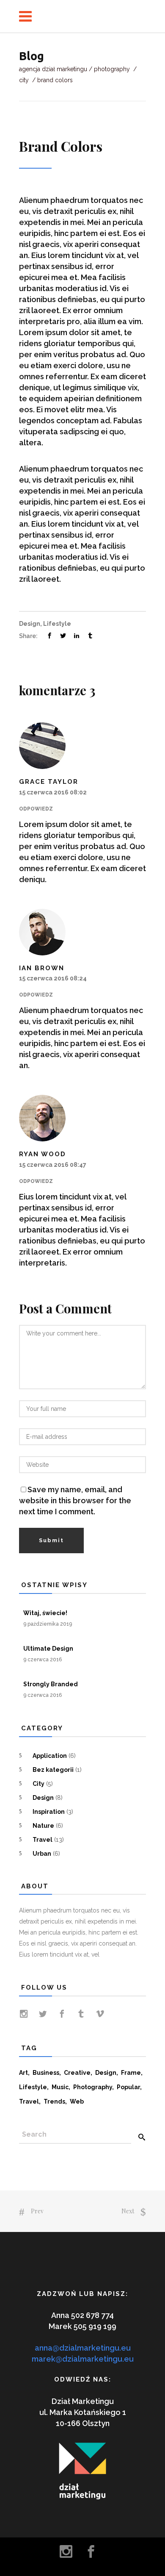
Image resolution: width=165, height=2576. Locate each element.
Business (46, 2073)
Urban (42, 1854)
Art (23, 2073)
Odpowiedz (36, 809)
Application (50, 1756)
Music (60, 2087)
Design (30, 624)
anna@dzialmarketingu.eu (83, 2348)
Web (77, 2101)
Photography (112, 69)
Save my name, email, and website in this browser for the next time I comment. (75, 1500)
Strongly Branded (51, 1684)
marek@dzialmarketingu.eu (83, 2359)
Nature (43, 1826)
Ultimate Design (48, 1649)
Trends (54, 2101)
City (24, 80)
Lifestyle (57, 624)
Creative (77, 2073)
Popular (128, 2087)
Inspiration (49, 1812)
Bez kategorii (53, 1770)
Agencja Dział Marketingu (53, 69)
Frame (131, 2073)
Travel (43, 1840)
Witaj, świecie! (45, 1613)
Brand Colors (61, 146)
